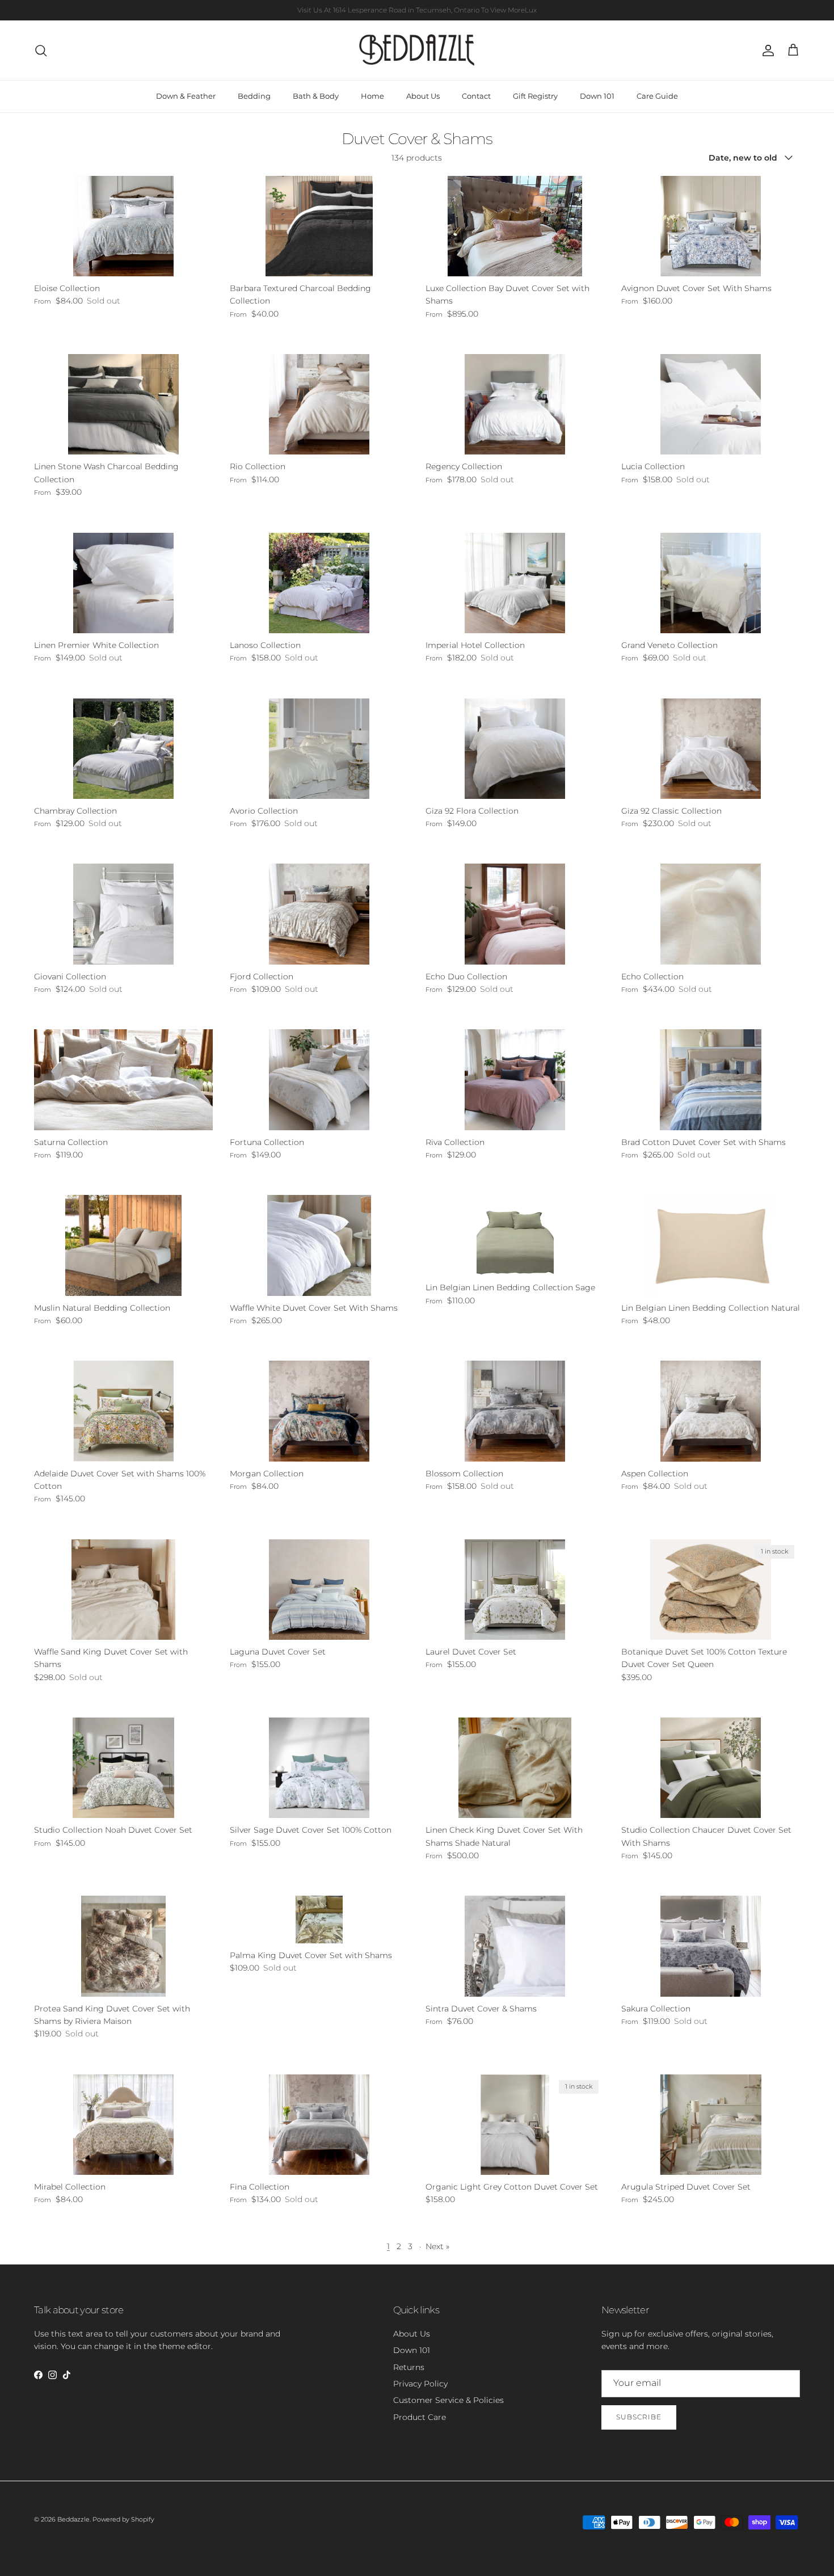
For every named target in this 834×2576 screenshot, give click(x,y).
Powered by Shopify (123, 2519)
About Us (423, 96)
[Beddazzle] (417, 50)
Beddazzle (73, 2519)
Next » (437, 2246)
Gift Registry (535, 96)
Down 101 (597, 96)
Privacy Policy (420, 2384)
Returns (409, 2367)
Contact (476, 96)
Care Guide (657, 96)
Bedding (254, 96)
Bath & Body (316, 96)
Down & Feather (186, 96)
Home (372, 96)
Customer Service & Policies (448, 2400)
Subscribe (639, 2417)
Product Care (420, 2417)
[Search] (41, 50)
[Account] (766, 50)
